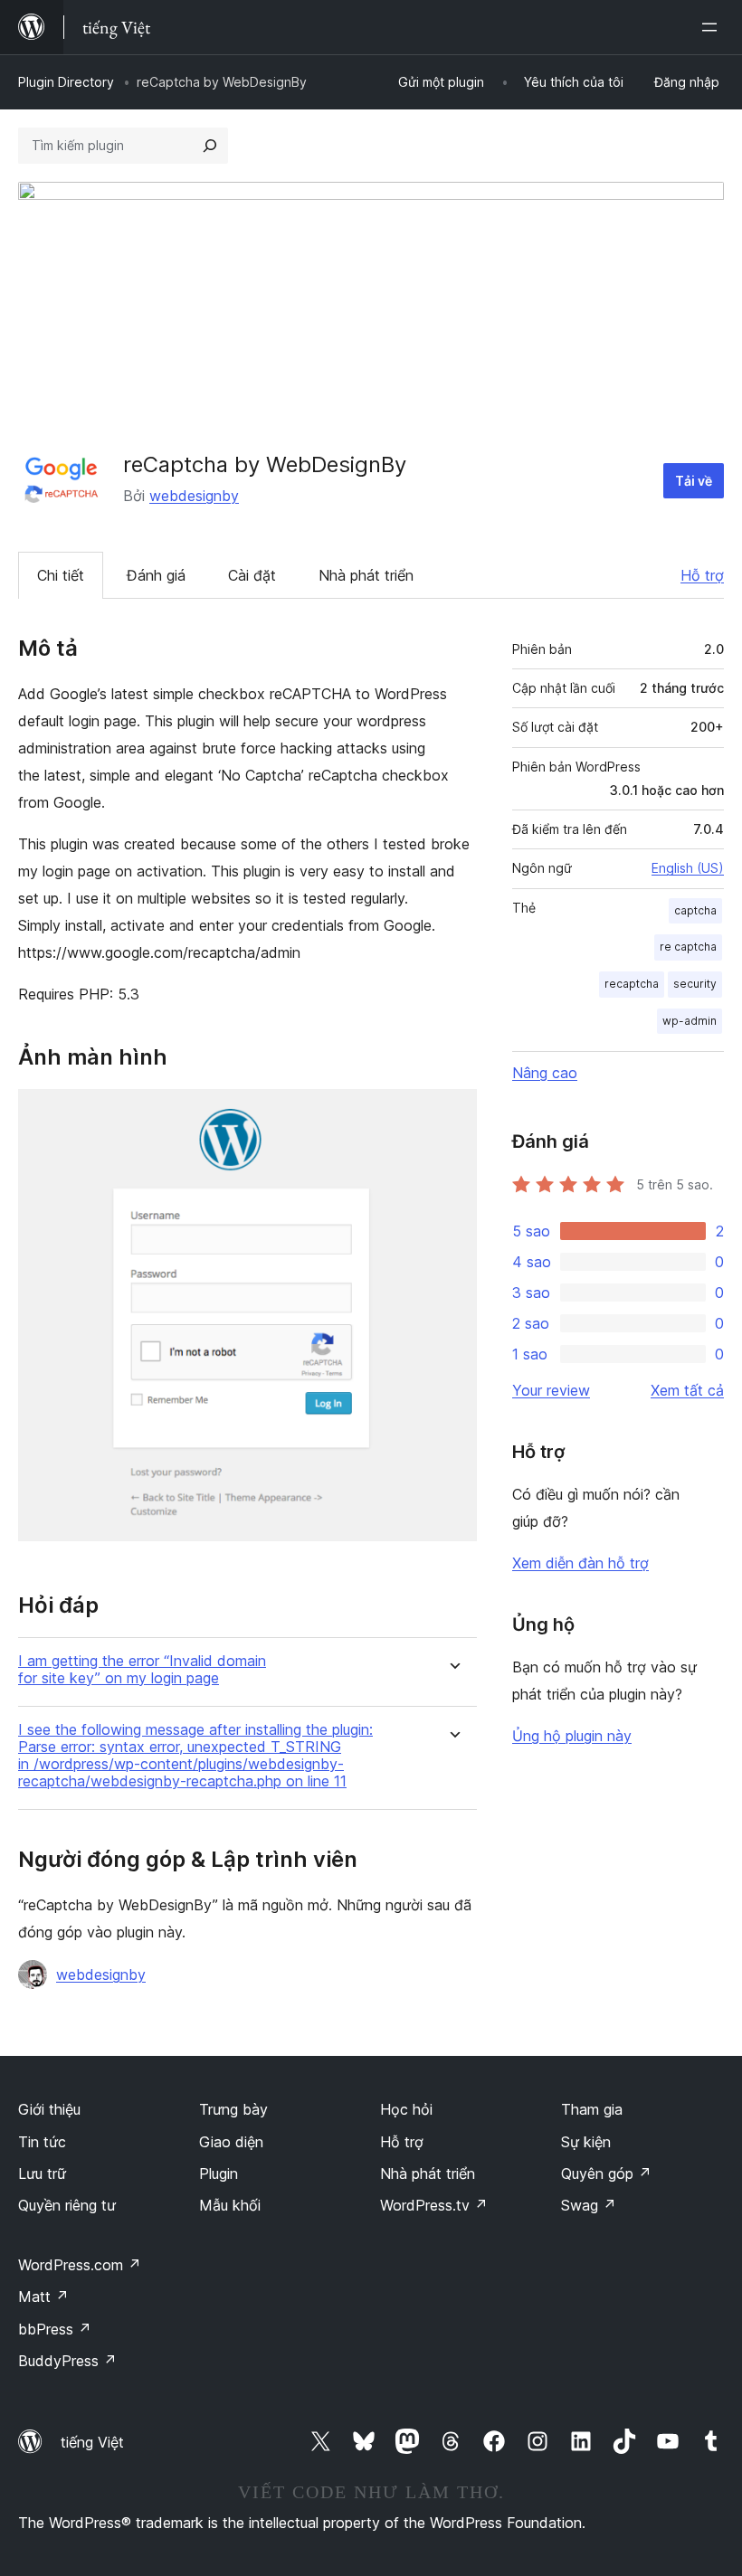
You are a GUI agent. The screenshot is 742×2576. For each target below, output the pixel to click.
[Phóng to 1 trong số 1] (452, 1113)
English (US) (688, 868)
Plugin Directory (66, 82)
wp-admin (690, 1021)
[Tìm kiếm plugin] (210, 146)
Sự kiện (586, 2142)
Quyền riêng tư (67, 2205)
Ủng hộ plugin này (572, 1736)
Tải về (694, 481)
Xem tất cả (687, 1390)
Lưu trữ (42, 2173)
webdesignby (194, 496)
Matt (43, 2297)
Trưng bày (233, 2109)
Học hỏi (406, 2109)
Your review (551, 1390)
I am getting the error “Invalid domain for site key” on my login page (142, 1670)
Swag (589, 2205)
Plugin (219, 2173)
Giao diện (231, 2142)
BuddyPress (67, 2361)
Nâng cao (545, 1073)
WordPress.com (80, 2265)
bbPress (55, 2329)
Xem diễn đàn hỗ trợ (580, 1563)
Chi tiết (61, 575)
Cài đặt (252, 575)
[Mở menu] (713, 27)
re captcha (688, 947)
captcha (695, 910)
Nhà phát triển (366, 575)
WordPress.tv (434, 2205)
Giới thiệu (49, 2109)
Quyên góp (606, 2173)
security (695, 984)
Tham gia (592, 2109)
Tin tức (42, 2142)
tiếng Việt (92, 2442)
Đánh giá (156, 575)
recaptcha (632, 984)
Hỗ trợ (702, 575)
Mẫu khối (230, 2205)
